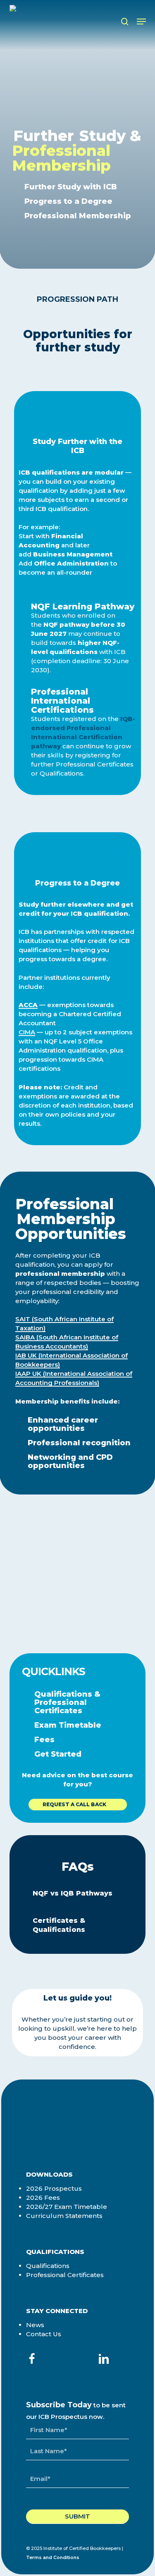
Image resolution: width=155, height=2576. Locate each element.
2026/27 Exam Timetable (67, 2207)
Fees (44, 1740)
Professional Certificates (65, 2275)
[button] (141, 21)
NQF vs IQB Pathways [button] (73, 1893)
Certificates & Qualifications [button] (59, 1925)
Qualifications (48, 2266)
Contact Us (44, 2334)
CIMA (27, 1032)
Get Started (58, 1754)
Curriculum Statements (64, 2216)
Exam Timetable (68, 1725)
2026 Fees (43, 2198)
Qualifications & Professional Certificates (67, 1702)
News (35, 2325)
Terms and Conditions (53, 2557)
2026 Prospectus (54, 2188)
